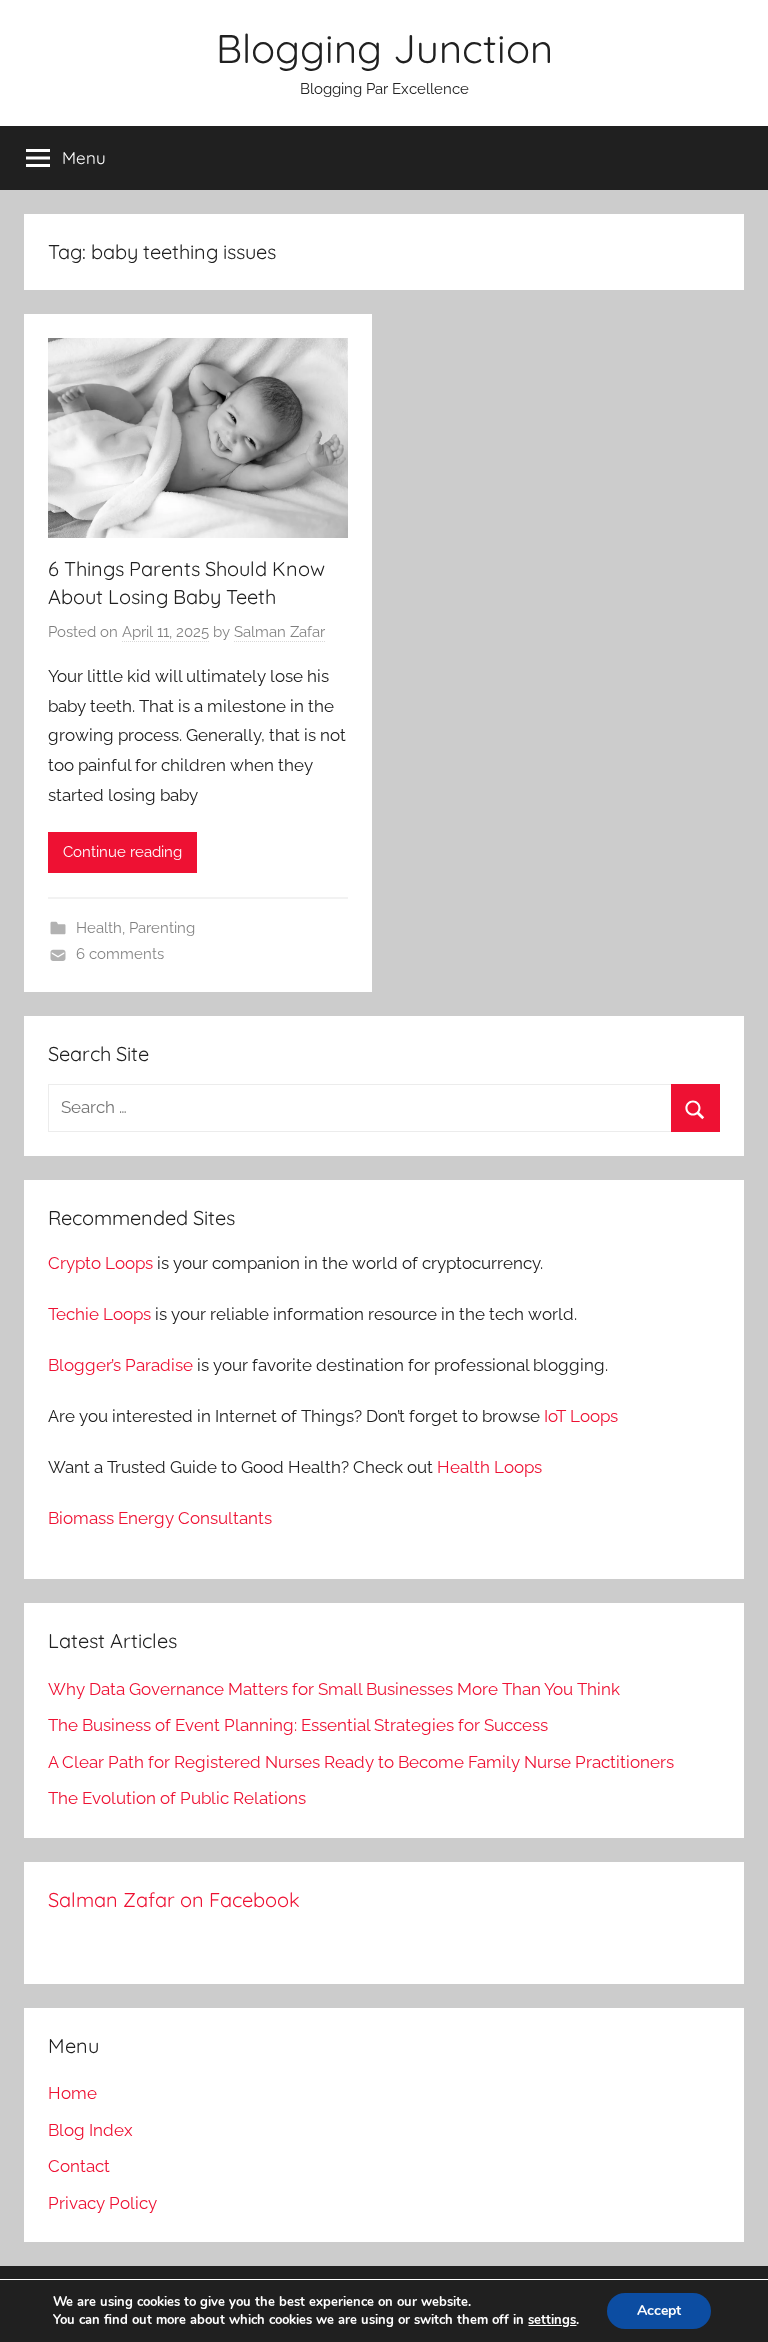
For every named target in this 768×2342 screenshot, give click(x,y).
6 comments (120, 954)
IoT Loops (581, 1416)
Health (99, 928)
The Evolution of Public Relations (177, 1798)
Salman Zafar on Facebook (174, 1899)
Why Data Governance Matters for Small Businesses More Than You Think (334, 1689)
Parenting (162, 928)
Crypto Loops (100, 1263)
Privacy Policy (102, 2203)
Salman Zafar (279, 632)
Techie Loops (99, 1314)
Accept (659, 2310)
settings (552, 2320)
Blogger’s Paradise (120, 1365)
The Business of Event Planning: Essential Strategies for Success (298, 1725)
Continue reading (122, 852)
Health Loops (489, 1467)
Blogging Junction (384, 48)
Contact (79, 2166)
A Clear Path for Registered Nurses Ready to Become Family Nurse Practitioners (361, 1762)
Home (72, 2093)
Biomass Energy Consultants (160, 1518)
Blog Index (90, 2130)
